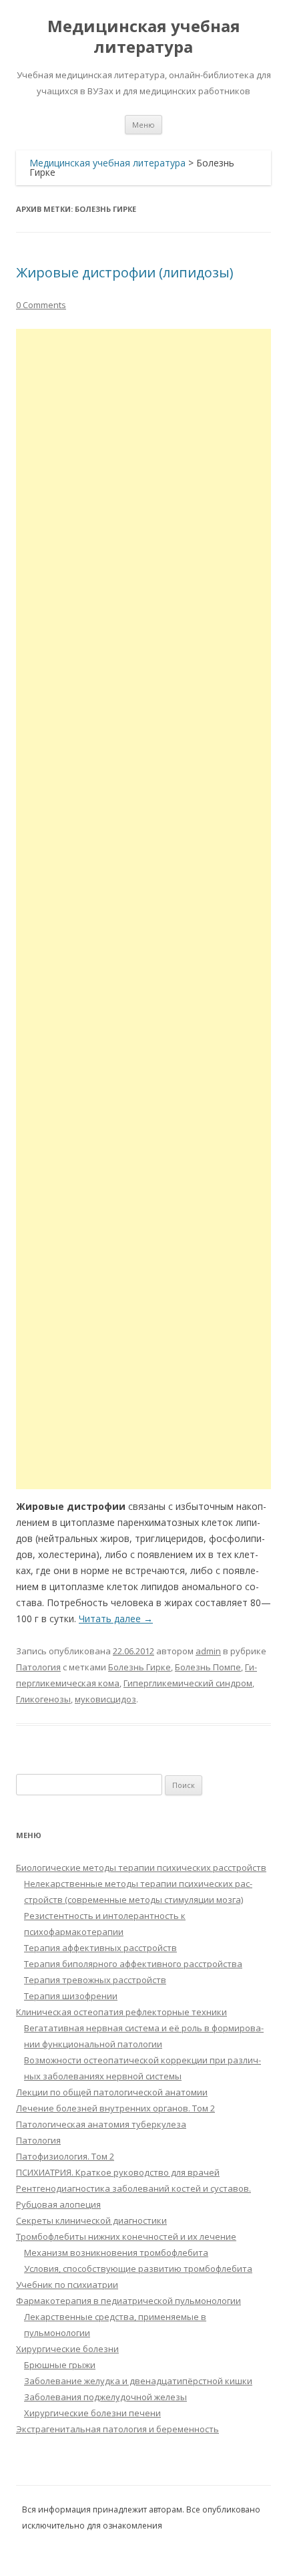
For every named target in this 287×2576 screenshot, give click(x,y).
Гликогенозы (43, 1699)
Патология (38, 1667)
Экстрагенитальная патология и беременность (117, 2429)
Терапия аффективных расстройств (100, 1948)
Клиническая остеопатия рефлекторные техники (121, 2012)
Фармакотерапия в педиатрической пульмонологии (128, 2301)
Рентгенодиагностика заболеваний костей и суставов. (133, 2188)
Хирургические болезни (67, 2349)
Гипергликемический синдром (188, 1683)
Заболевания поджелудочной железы (105, 2397)
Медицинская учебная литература (144, 37)
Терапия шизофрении (71, 1996)
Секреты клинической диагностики (91, 2220)
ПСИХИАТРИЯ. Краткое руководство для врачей (118, 2172)
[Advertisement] (143, 909)
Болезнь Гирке (139, 1667)
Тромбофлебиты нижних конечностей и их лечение (126, 2236)
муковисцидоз (105, 1699)
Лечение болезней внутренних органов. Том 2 (115, 2108)
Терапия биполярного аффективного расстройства (133, 1964)
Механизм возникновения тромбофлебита (116, 2252)
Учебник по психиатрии (67, 2285)
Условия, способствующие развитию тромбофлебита (138, 2269)
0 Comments (41, 305)
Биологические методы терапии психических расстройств (141, 1867)
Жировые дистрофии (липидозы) (125, 272)
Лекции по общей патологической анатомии (112, 2092)
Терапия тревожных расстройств (95, 1980)
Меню (143, 125)
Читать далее (116, 1619)
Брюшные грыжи (60, 2365)
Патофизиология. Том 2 (65, 2156)
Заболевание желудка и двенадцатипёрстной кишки (138, 2381)
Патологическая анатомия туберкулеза (101, 2124)
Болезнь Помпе (208, 1667)
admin (208, 1651)
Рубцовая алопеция (58, 2204)
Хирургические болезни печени (92, 2413)
